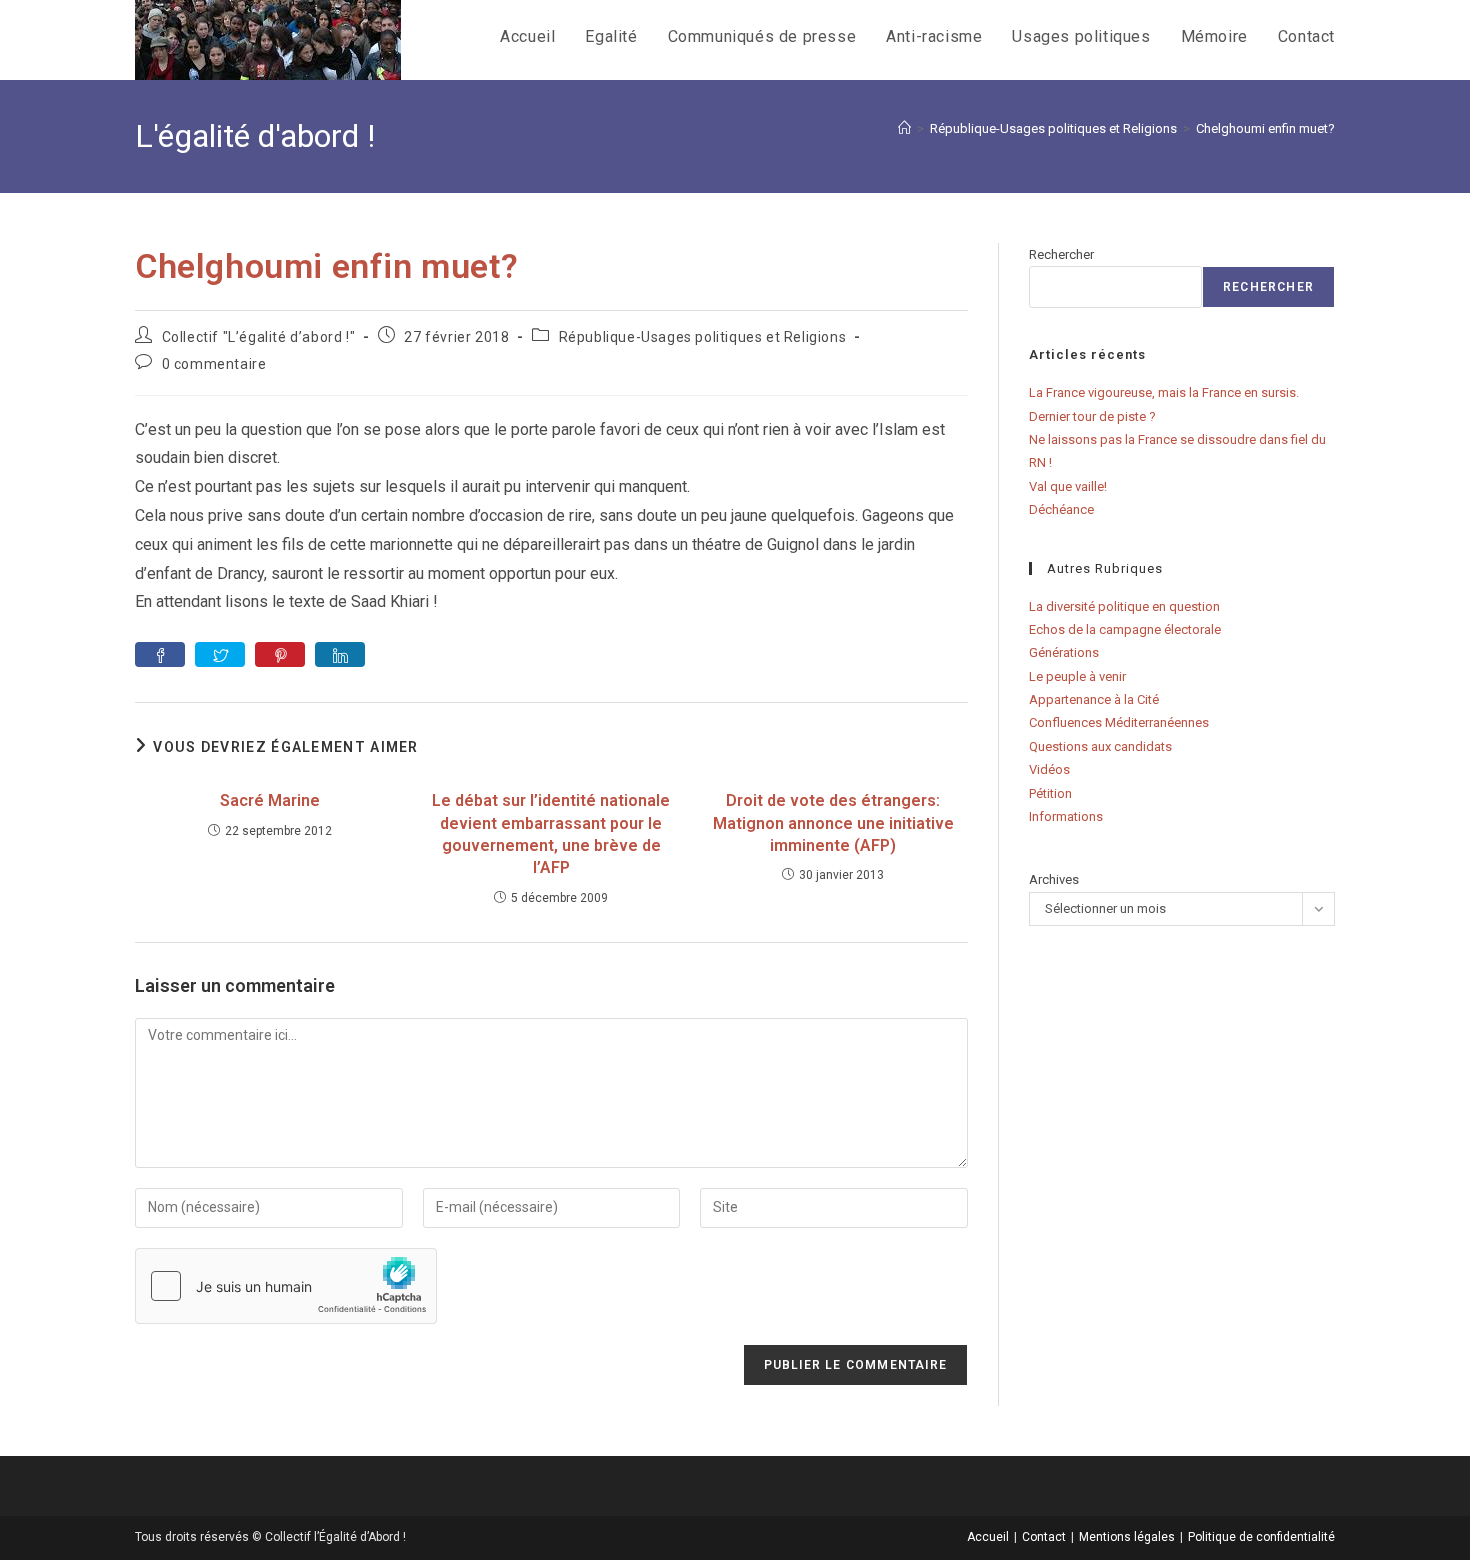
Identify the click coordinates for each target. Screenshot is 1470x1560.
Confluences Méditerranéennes (1119, 722)
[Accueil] (904, 128)
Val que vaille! (1068, 486)
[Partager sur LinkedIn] (340, 654)
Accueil (988, 1537)
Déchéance (1061, 509)
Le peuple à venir (1077, 676)
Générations (1064, 652)
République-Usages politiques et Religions (703, 337)
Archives (1054, 879)
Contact (1044, 1537)
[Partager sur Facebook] (160, 654)
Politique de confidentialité (1261, 1537)
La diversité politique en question (1124, 606)
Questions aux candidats (1100, 746)
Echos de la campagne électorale (1125, 629)
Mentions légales (1127, 1537)
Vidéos (1049, 769)
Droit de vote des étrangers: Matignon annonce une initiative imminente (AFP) (833, 823)
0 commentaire (214, 364)
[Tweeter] (220, 654)
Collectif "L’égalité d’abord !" (259, 337)
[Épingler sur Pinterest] (280, 654)
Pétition (1050, 793)
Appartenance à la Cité (1094, 699)
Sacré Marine (270, 800)
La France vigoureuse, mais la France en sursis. (1164, 392)
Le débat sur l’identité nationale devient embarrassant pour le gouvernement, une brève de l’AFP (551, 834)
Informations (1066, 816)
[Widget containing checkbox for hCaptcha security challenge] (286, 1286)
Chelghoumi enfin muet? (1265, 128)
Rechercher (1061, 254)
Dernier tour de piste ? (1092, 416)
